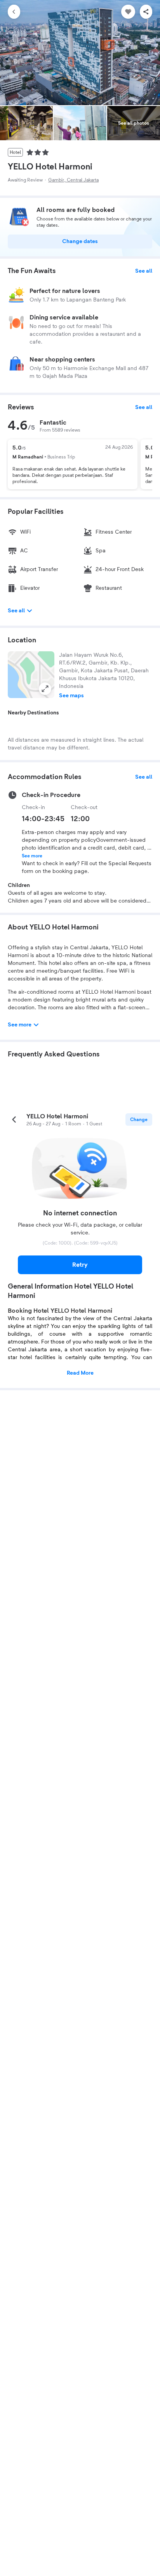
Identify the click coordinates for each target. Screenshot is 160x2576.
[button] (31, 675)
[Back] (14, 12)
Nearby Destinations (33, 713)
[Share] (146, 12)
